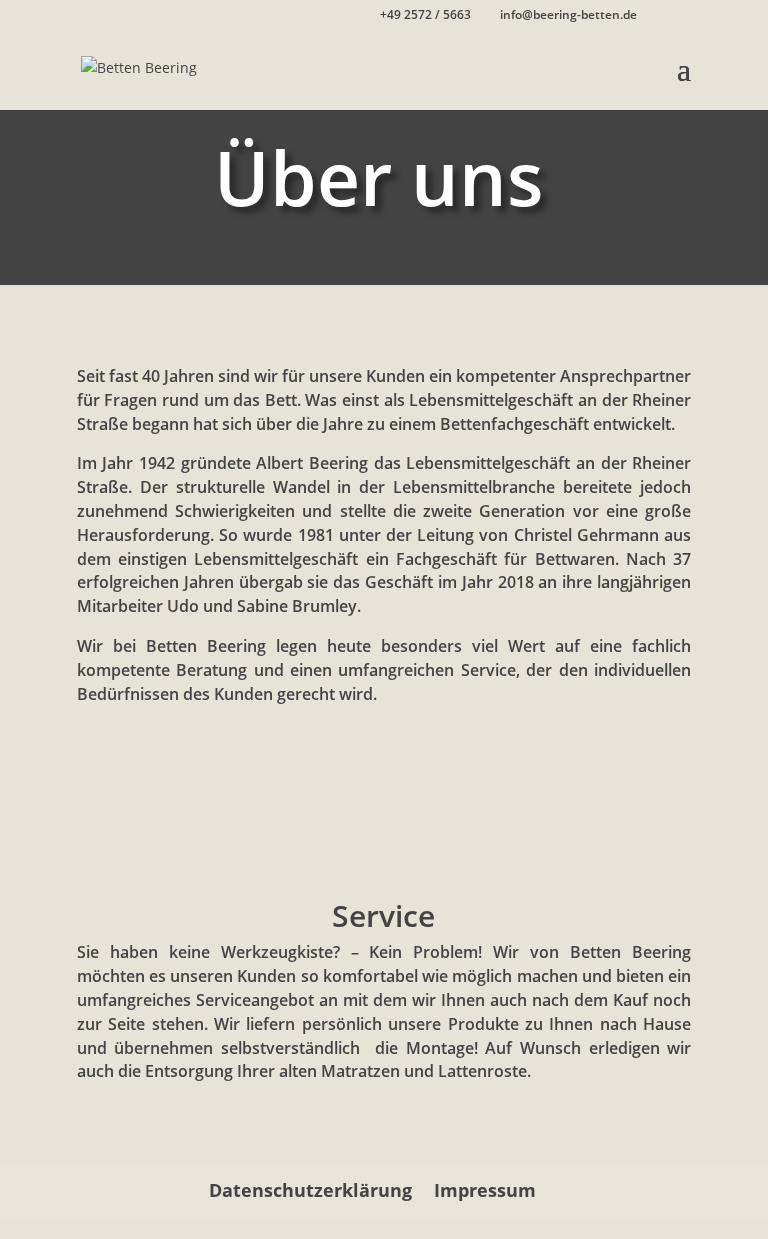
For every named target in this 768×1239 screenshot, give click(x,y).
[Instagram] (681, 16)
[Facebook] (654, 16)
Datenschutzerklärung (310, 1190)
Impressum (485, 1190)
